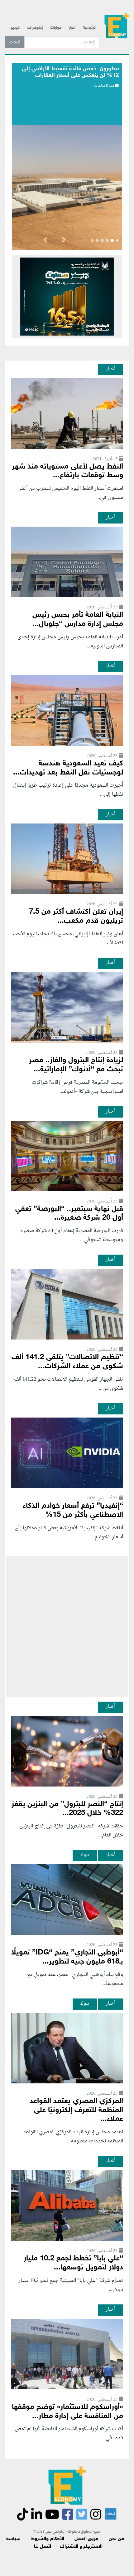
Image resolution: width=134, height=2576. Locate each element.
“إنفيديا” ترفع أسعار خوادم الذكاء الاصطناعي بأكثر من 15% (73, 1511)
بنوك (85, 1855)
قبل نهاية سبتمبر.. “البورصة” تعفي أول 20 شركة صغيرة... (69, 1214)
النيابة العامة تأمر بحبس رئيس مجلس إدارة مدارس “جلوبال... (78, 620)
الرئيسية (90, 28)
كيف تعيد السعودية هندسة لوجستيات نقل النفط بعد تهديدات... (68, 768)
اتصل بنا (43, 2547)
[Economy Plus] (117, 25)
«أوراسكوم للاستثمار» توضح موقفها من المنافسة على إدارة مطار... (67, 2412)
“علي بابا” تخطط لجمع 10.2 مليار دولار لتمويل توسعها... (73, 2263)
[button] (64, 241)
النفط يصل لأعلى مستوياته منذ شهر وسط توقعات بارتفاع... (67, 471)
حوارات (56, 28)
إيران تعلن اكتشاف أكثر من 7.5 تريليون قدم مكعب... (76, 917)
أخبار (72, 28)
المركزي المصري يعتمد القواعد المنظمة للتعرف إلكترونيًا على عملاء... (76, 2110)
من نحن (116, 2539)
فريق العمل (86, 2539)
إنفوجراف (35, 28)
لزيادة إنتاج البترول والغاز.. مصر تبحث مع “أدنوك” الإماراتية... (76, 1065)
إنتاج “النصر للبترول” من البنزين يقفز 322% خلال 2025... (67, 1809)
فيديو (15, 28)
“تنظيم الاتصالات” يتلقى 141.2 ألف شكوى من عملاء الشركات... (67, 1362)
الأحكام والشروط (48, 2539)
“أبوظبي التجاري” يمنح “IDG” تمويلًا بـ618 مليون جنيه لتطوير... (67, 1957)
